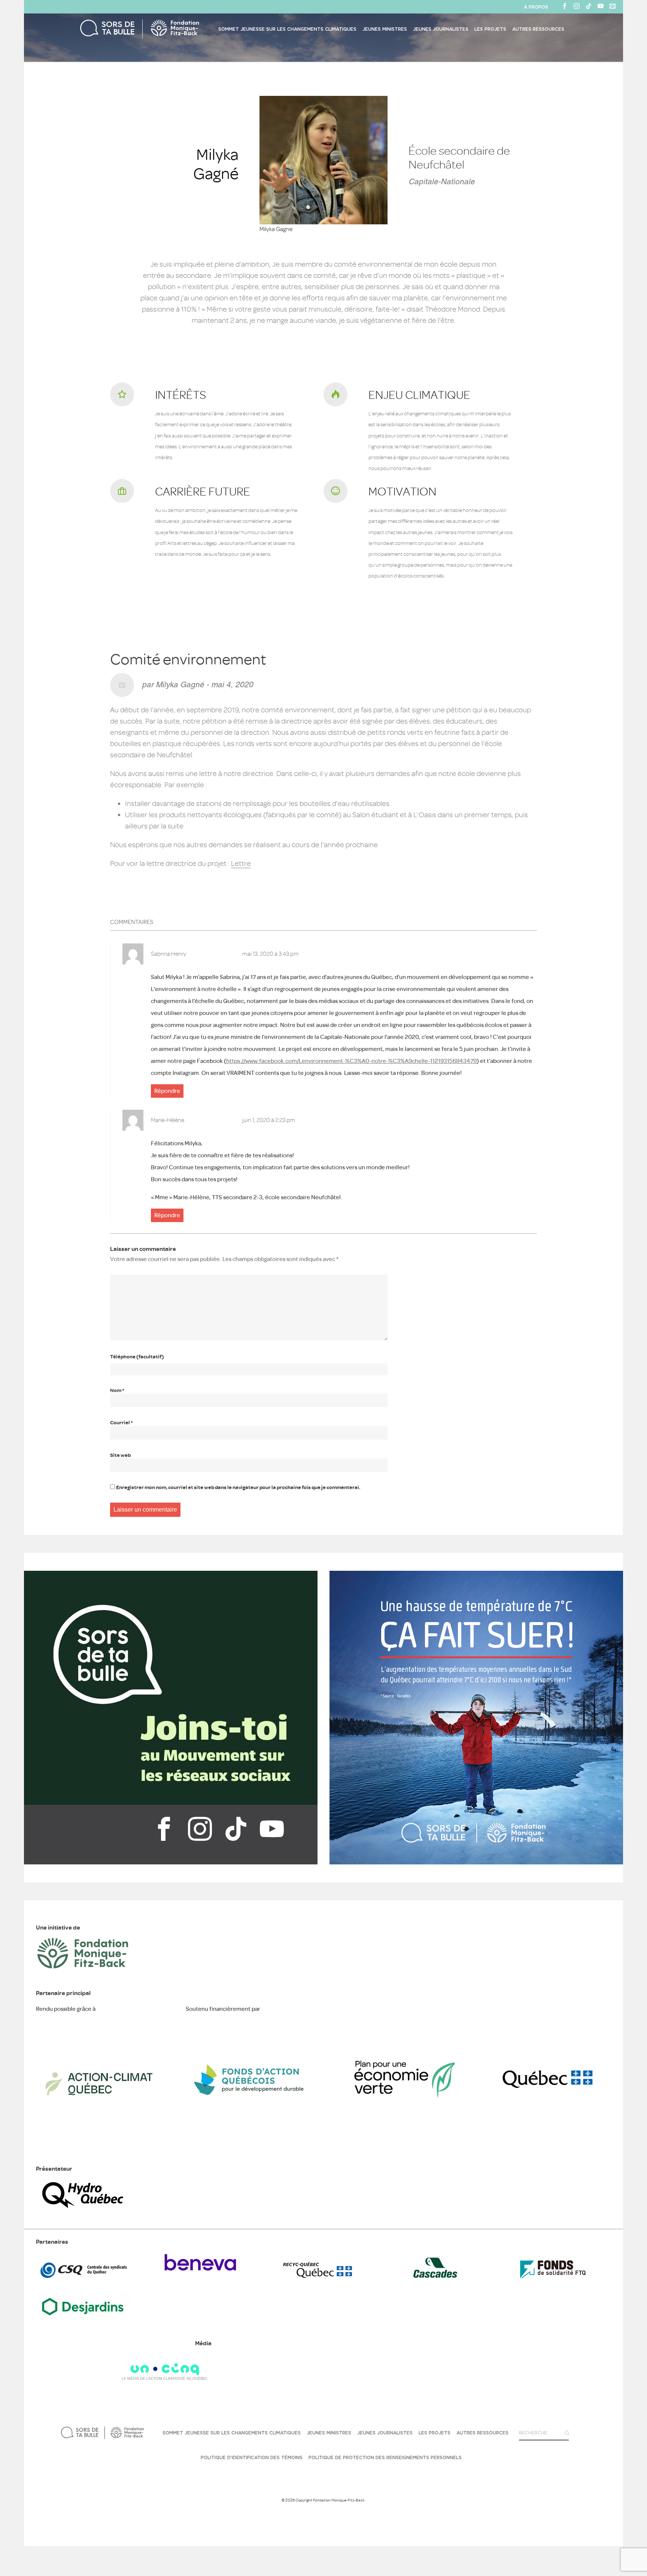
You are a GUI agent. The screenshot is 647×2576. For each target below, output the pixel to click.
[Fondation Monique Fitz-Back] (83, 1969)
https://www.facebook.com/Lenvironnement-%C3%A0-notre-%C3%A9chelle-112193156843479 (351, 1061)
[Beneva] (200, 2277)
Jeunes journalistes (441, 29)
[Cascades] (435, 2277)
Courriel (121, 1423)
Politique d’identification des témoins (252, 2458)
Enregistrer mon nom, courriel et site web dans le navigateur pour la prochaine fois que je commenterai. (238, 1487)
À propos (536, 7)
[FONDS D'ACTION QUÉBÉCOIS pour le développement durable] (249, 2145)
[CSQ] (83, 2277)
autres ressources (538, 29)
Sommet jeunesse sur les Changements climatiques (287, 29)
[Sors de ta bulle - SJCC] (111, 29)
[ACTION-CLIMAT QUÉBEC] (99, 2145)
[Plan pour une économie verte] (398, 2145)
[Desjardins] (83, 2319)
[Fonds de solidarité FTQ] (553, 2277)
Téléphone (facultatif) (137, 1357)
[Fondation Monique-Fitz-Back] (125, 2433)
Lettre (241, 863)
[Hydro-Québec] (83, 2210)
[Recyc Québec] (318, 2277)
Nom (117, 1390)
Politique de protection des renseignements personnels (385, 2458)
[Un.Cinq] (165, 2378)
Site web (120, 1455)
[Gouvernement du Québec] (548, 2145)
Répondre (167, 1091)
